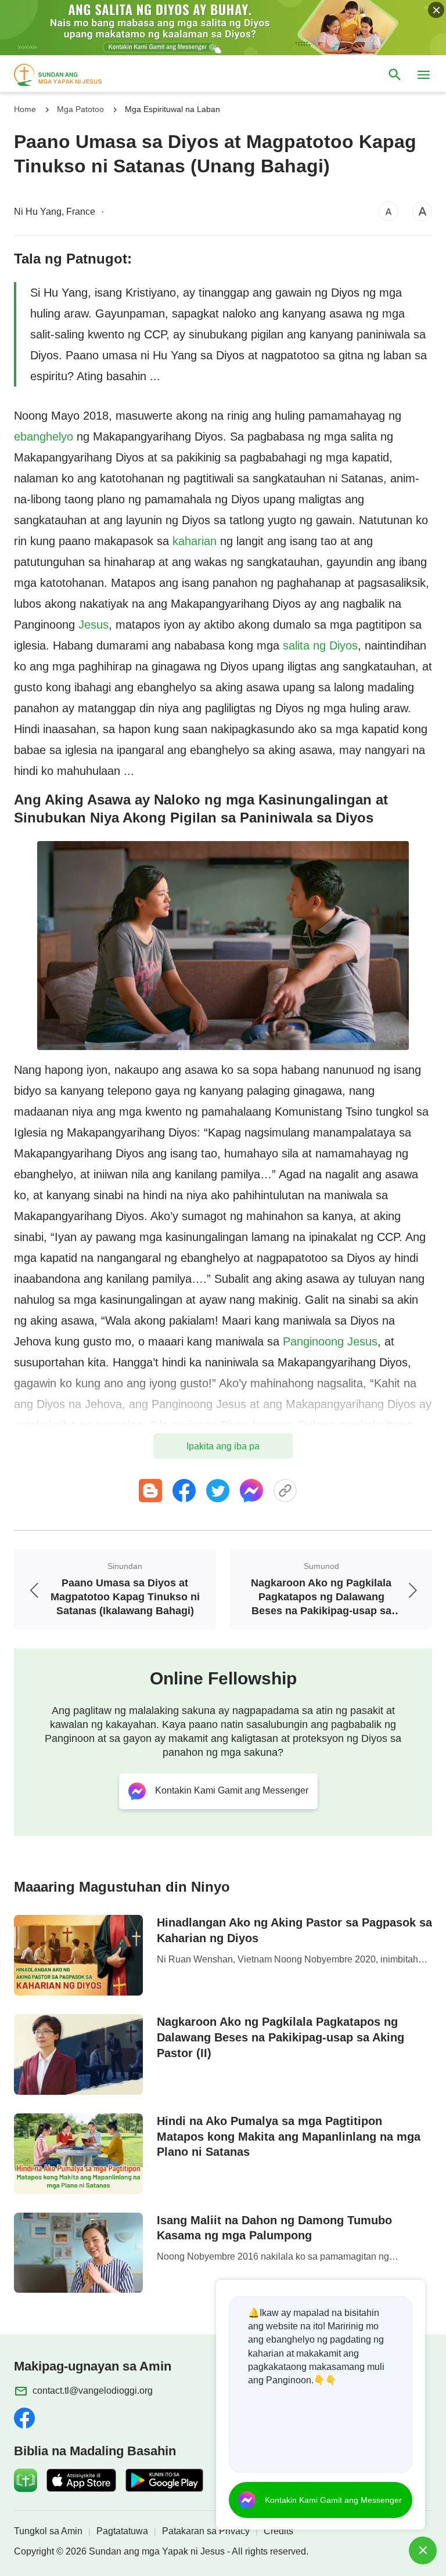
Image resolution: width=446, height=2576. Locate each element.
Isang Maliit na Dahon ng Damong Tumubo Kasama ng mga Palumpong (274, 2228)
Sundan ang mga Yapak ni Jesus (157, 2551)
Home (25, 109)
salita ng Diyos (320, 645)
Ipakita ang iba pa (223, 1446)
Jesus (93, 625)
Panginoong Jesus (330, 1341)
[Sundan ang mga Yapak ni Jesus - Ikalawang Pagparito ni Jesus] (69, 75)
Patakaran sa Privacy (206, 2531)
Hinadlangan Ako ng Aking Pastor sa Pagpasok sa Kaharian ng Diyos (294, 1930)
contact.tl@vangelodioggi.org (93, 2391)
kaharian (195, 541)
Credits (278, 2531)
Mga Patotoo (80, 109)
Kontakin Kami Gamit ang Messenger (333, 2500)
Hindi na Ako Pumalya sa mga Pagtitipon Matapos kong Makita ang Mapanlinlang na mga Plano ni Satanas (289, 2137)
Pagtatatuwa (122, 2531)
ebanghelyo (44, 436)
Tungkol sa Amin (48, 2531)
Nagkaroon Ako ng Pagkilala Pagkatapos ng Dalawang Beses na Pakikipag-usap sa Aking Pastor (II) (280, 2037)
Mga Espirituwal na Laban (172, 109)
